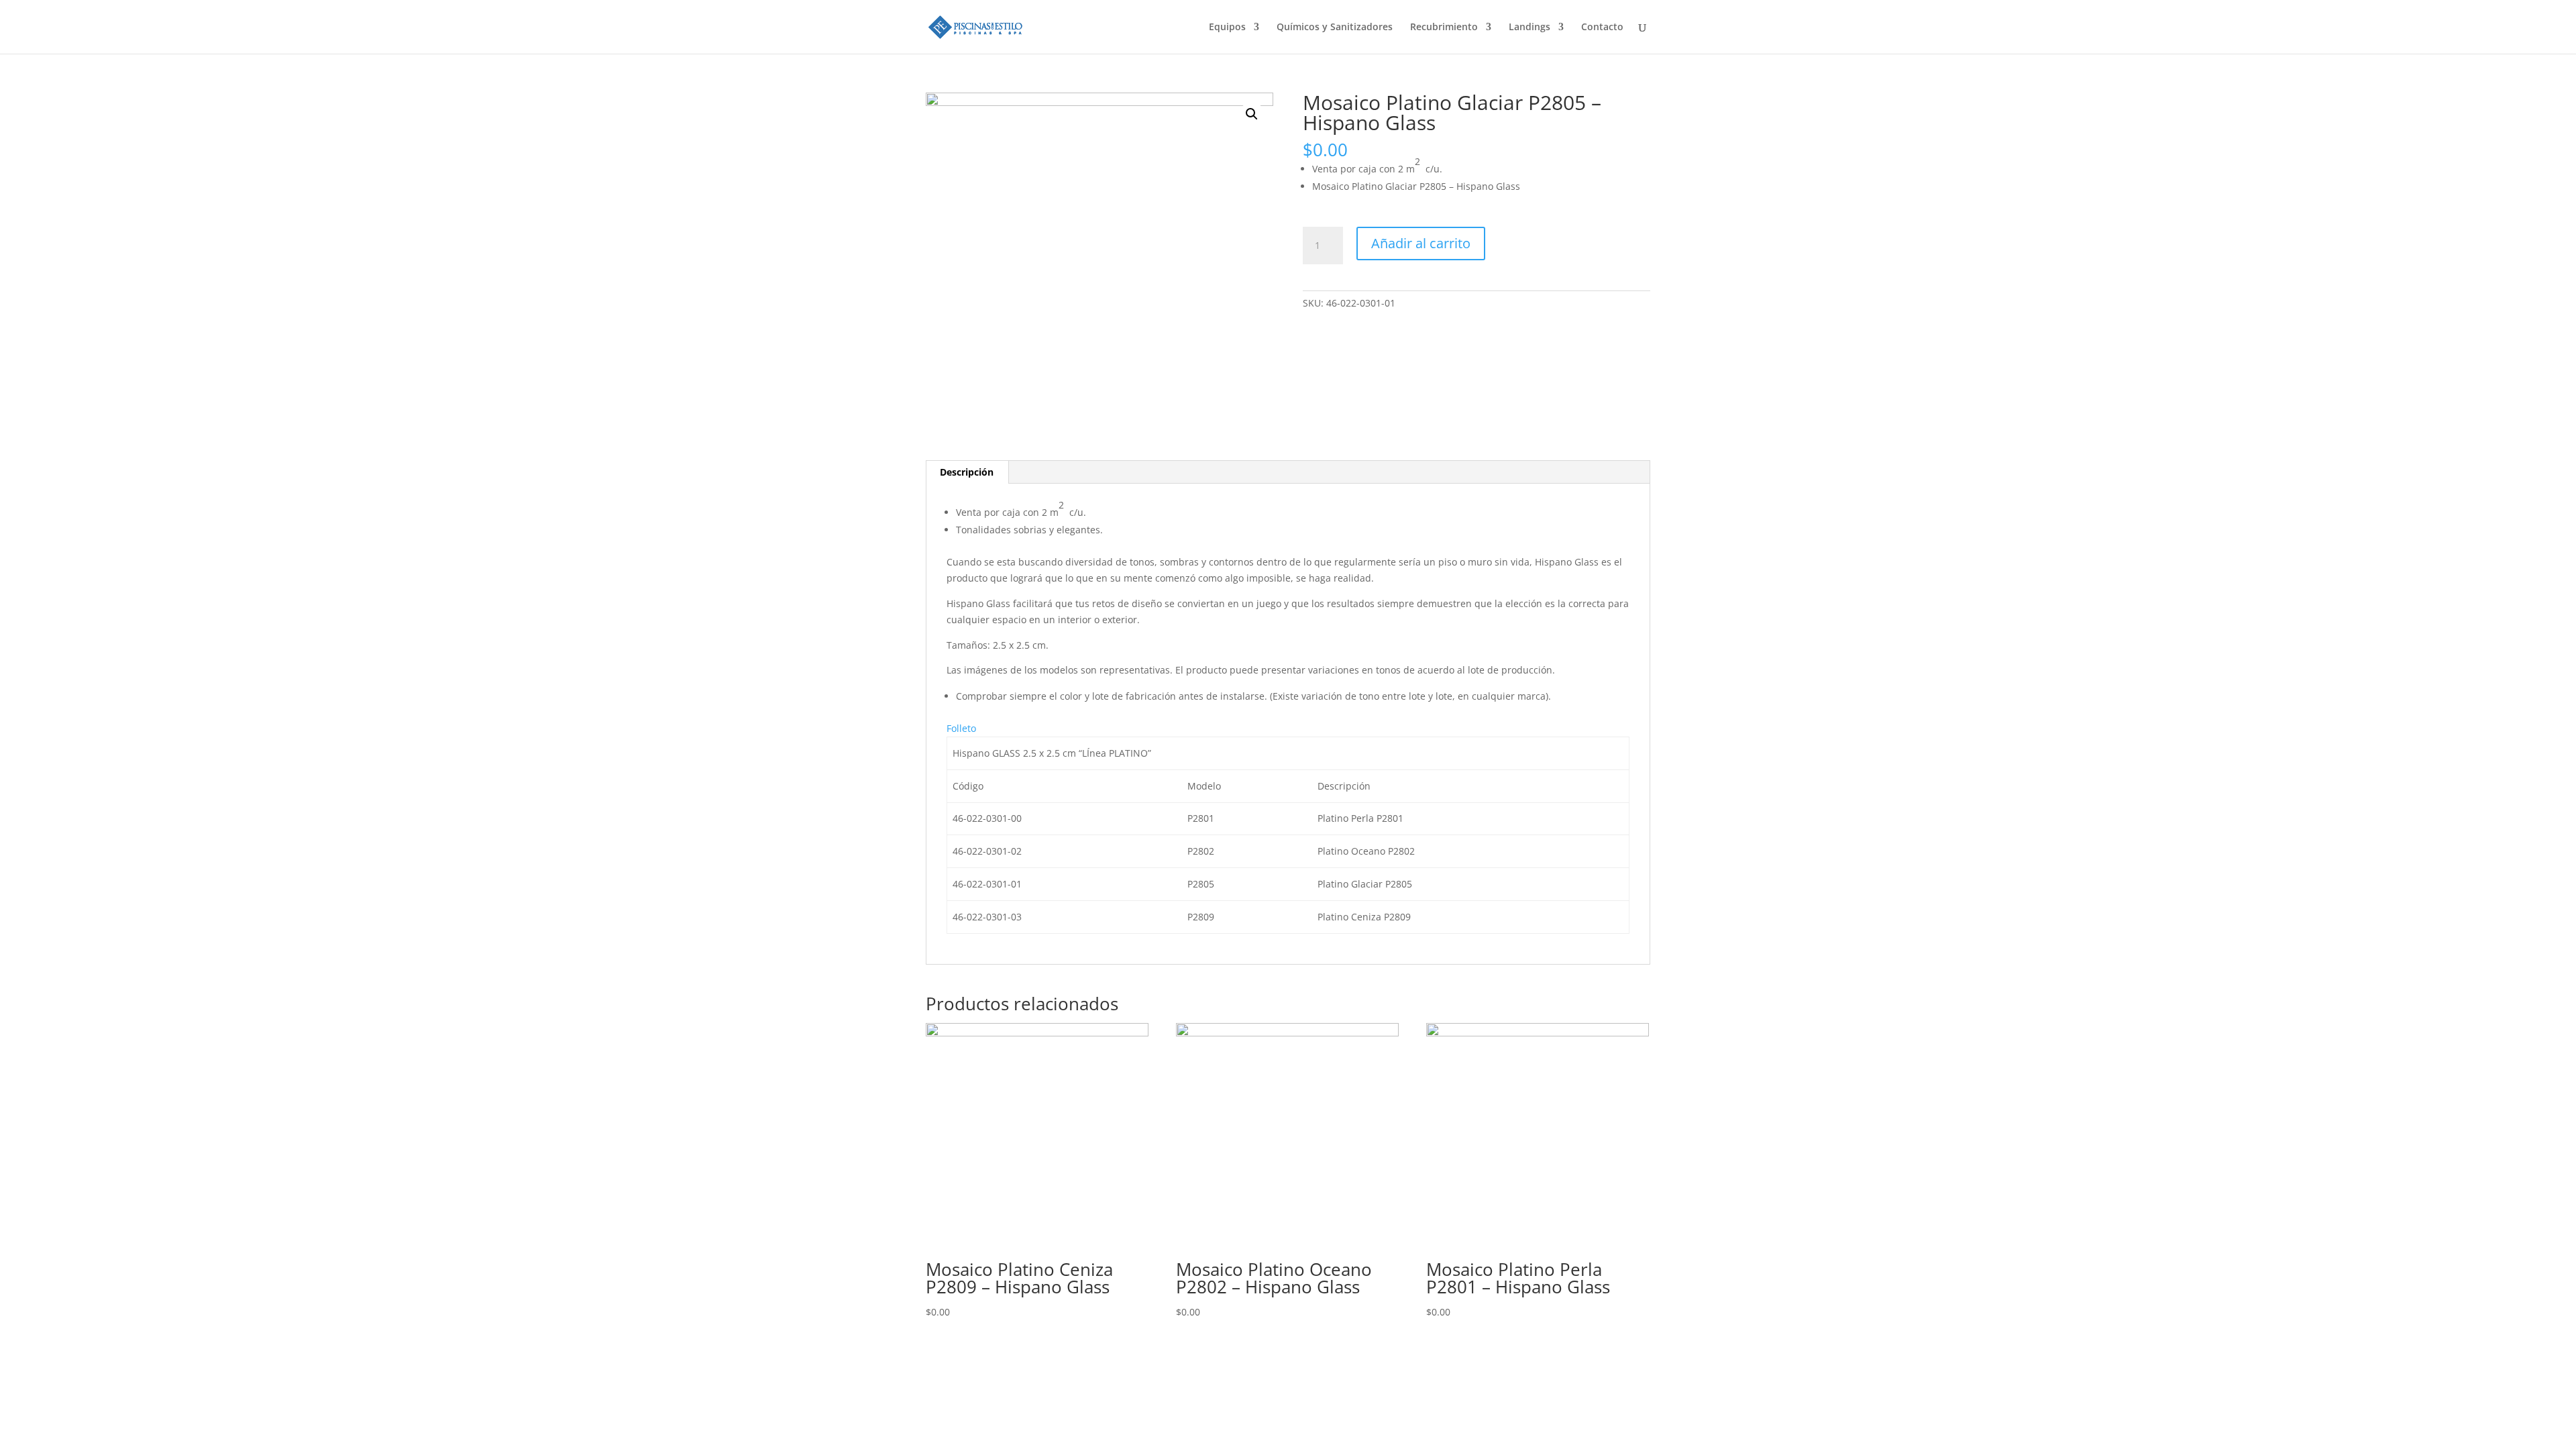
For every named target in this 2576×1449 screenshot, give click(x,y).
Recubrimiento (1444, 28)
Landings (1529, 28)
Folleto (961, 728)
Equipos (1227, 28)
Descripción (967, 472)
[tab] (967, 472)
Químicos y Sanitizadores (1335, 28)
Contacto (1602, 28)
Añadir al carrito (1421, 243)
